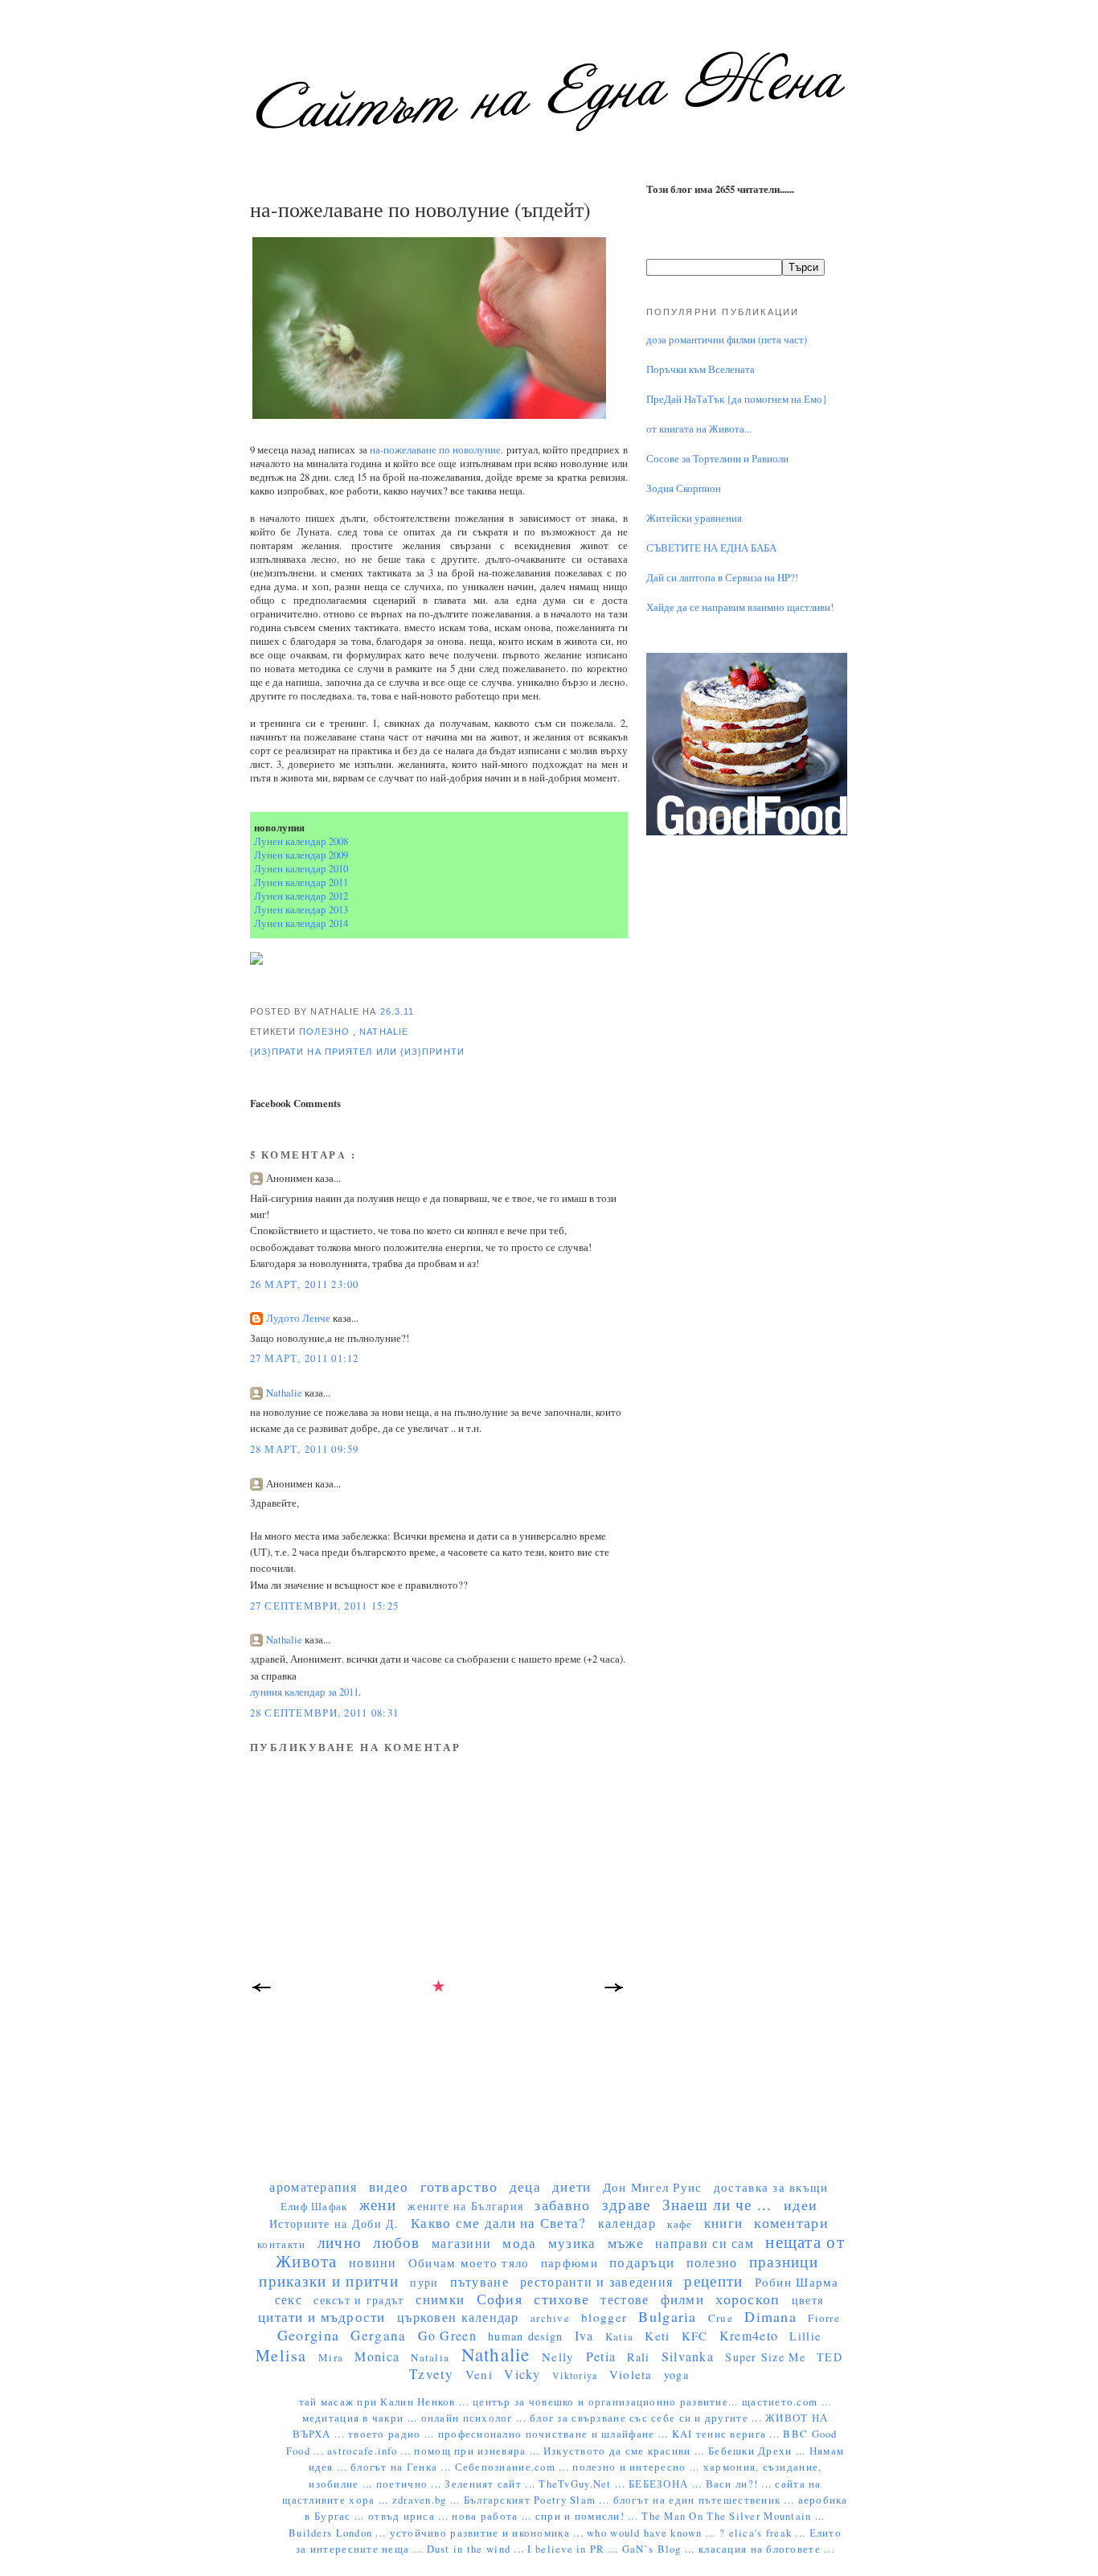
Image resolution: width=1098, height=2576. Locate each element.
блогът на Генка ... (402, 2467)
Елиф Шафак (314, 2206)
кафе (680, 2224)
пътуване (479, 2281)
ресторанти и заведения (596, 2281)
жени (378, 2204)
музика (572, 2243)
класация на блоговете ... (766, 2549)
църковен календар (458, 2317)
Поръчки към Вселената (701, 369)
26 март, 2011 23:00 (305, 1284)
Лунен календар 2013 (301, 910)
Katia (619, 2336)
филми (682, 2299)
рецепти (713, 2281)
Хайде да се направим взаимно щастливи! (740, 607)
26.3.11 (397, 1011)
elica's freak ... (769, 2533)
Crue (721, 2318)
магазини (461, 2243)
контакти (281, 2244)
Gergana (378, 2335)
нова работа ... (493, 2516)
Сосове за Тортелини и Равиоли (717, 459)
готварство (459, 2186)
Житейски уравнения (694, 518)
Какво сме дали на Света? (499, 2223)
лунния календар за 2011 (304, 1692)
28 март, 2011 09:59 (305, 1449)
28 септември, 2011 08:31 (325, 1713)
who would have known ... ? (658, 2533)
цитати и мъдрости (322, 2317)
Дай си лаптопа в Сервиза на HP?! (722, 578)
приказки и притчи (329, 2281)
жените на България (465, 2206)
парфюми (569, 2262)
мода (519, 2243)
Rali (638, 2357)
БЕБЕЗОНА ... (667, 2484)
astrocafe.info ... (371, 2451)
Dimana (770, 2316)
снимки (440, 2299)
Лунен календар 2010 (301, 869)
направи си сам (705, 2243)
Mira (331, 2357)
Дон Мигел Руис (653, 2187)
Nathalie (384, 1032)
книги (723, 2223)
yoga (676, 2375)
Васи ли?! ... (741, 2484)
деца (525, 2186)
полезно (326, 1032)
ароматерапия (313, 2186)
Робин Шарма (797, 2282)
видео (389, 2186)
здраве (627, 2204)
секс (289, 2299)
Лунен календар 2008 (301, 841)
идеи (801, 2205)
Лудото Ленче (299, 1318)
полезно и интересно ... (638, 2467)
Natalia (430, 2357)
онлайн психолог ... (475, 2418)
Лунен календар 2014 (301, 923)
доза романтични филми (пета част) (727, 340)
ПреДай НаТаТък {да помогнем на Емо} (737, 399)
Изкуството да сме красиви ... (626, 2451)
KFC (695, 2336)
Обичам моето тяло (469, 2262)
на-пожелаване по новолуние (436, 450)
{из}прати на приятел (313, 1052)
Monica (377, 2356)
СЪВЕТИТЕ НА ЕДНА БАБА (711, 548)
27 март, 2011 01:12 (305, 1358)
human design (525, 2336)
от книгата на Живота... (699, 429)
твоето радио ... (393, 2434)
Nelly (558, 2357)
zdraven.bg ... (428, 2500)
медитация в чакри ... (362, 2418)
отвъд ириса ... (410, 2516)
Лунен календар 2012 (301, 896)
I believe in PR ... (574, 2549)
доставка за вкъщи (771, 2187)
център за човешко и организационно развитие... (607, 2402)
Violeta (631, 2374)
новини (373, 2262)
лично (340, 2242)
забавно (562, 2205)
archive (550, 2318)
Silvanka (688, 2356)
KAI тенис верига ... (728, 2434)
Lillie (805, 2336)
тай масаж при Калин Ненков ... (386, 2402)
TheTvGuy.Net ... (584, 2484)
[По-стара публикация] (616, 1992)
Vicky (522, 2374)
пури (424, 2282)
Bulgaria (667, 2316)
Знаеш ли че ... (717, 2204)
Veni (479, 2374)
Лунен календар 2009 (301, 855)
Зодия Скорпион (684, 488)
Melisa (281, 2355)
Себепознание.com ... (514, 2467)
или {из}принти (420, 1052)
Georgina (308, 2335)
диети (572, 2186)
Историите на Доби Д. (334, 2223)
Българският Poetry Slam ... (539, 2500)
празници (784, 2261)
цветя (807, 2300)
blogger (604, 2317)
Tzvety (432, 2374)
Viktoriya (575, 2375)
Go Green (447, 2335)
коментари (791, 2222)
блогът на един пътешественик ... (706, 2500)
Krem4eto (749, 2335)
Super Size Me (765, 2357)
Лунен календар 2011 (301, 882)
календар (627, 2223)
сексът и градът (358, 2300)
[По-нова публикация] (262, 1992)
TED (830, 2357)
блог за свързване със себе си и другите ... (647, 2418)
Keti (657, 2336)
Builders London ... (339, 2533)
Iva (584, 2335)
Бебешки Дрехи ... (759, 2451)
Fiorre (824, 2318)
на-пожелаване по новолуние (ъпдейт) (420, 209)
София (500, 2299)
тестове (625, 2299)
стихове (561, 2299)
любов (396, 2242)
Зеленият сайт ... (492, 2484)
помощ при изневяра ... (478, 2451)
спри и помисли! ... (588, 2516)
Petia (601, 2356)
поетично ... (411, 2484)
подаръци (642, 2262)
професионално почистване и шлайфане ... (555, 2434)
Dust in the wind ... (477, 2549)
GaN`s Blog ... (660, 2549)
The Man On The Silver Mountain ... (733, 2516)
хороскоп (748, 2299)
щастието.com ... (787, 2402)
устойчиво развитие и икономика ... (489, 2533)
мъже (626, 2242)
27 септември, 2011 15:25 (325, 1606)
